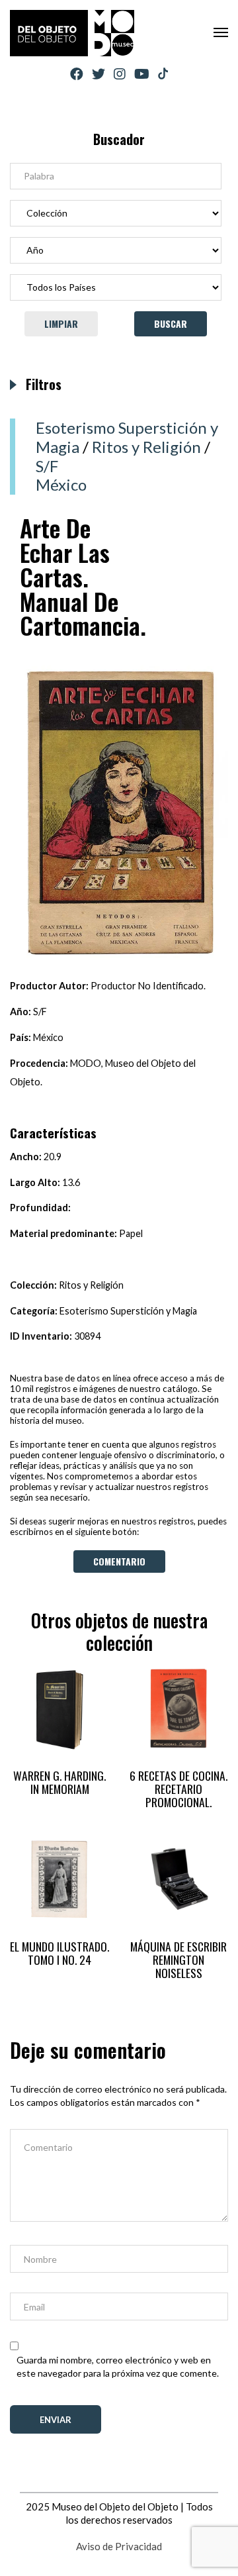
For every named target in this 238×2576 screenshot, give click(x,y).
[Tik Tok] (163, 74)
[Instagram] (120, 74)
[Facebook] (77, 74)
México (61, 484)
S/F (47, 466)
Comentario (119, 1561)
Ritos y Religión (146, 447)
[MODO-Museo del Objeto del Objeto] (72, 33)
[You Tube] (142, 74)
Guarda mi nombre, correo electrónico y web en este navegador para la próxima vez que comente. (118, 2366)
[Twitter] (99, 74)
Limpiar (61, 323)
